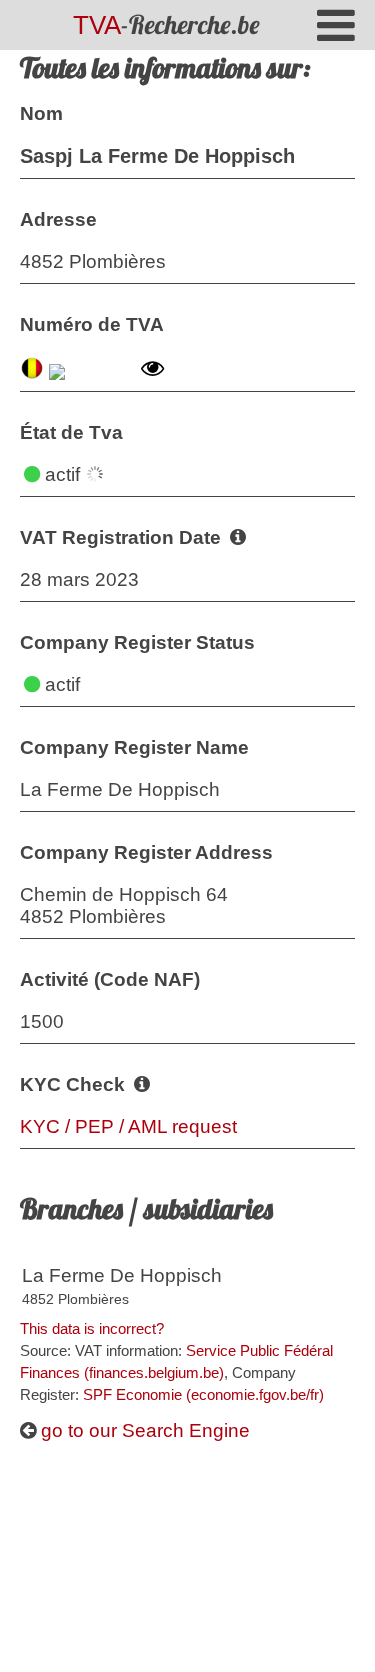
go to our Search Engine (143, 1430)
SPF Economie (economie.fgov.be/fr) (203, 1394)
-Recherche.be (166, 24)
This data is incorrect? (92, 1328)
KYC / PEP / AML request (128, 1126)
